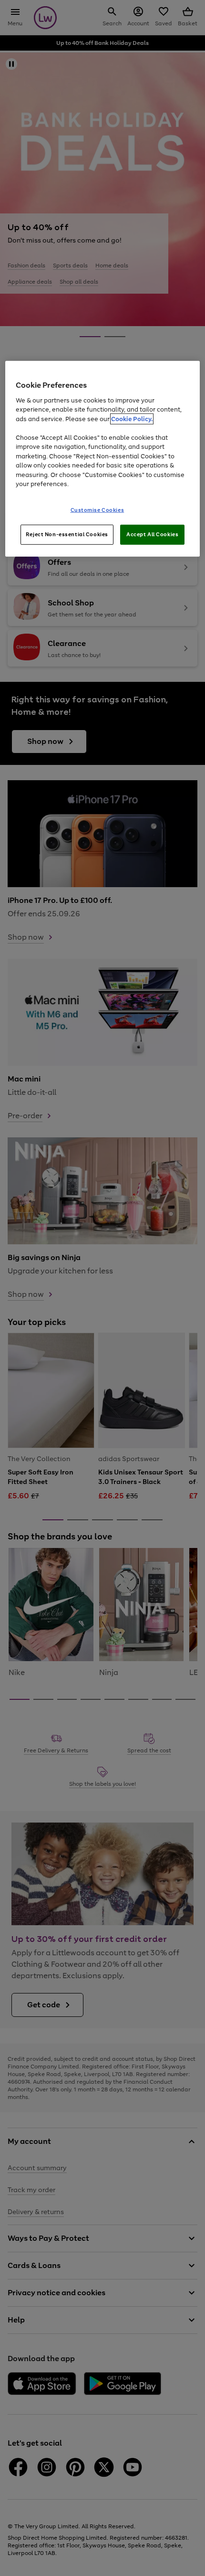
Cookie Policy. (132, 419)
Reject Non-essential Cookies (67, 534)
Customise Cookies (97, 510)
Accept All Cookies (152, 534)
